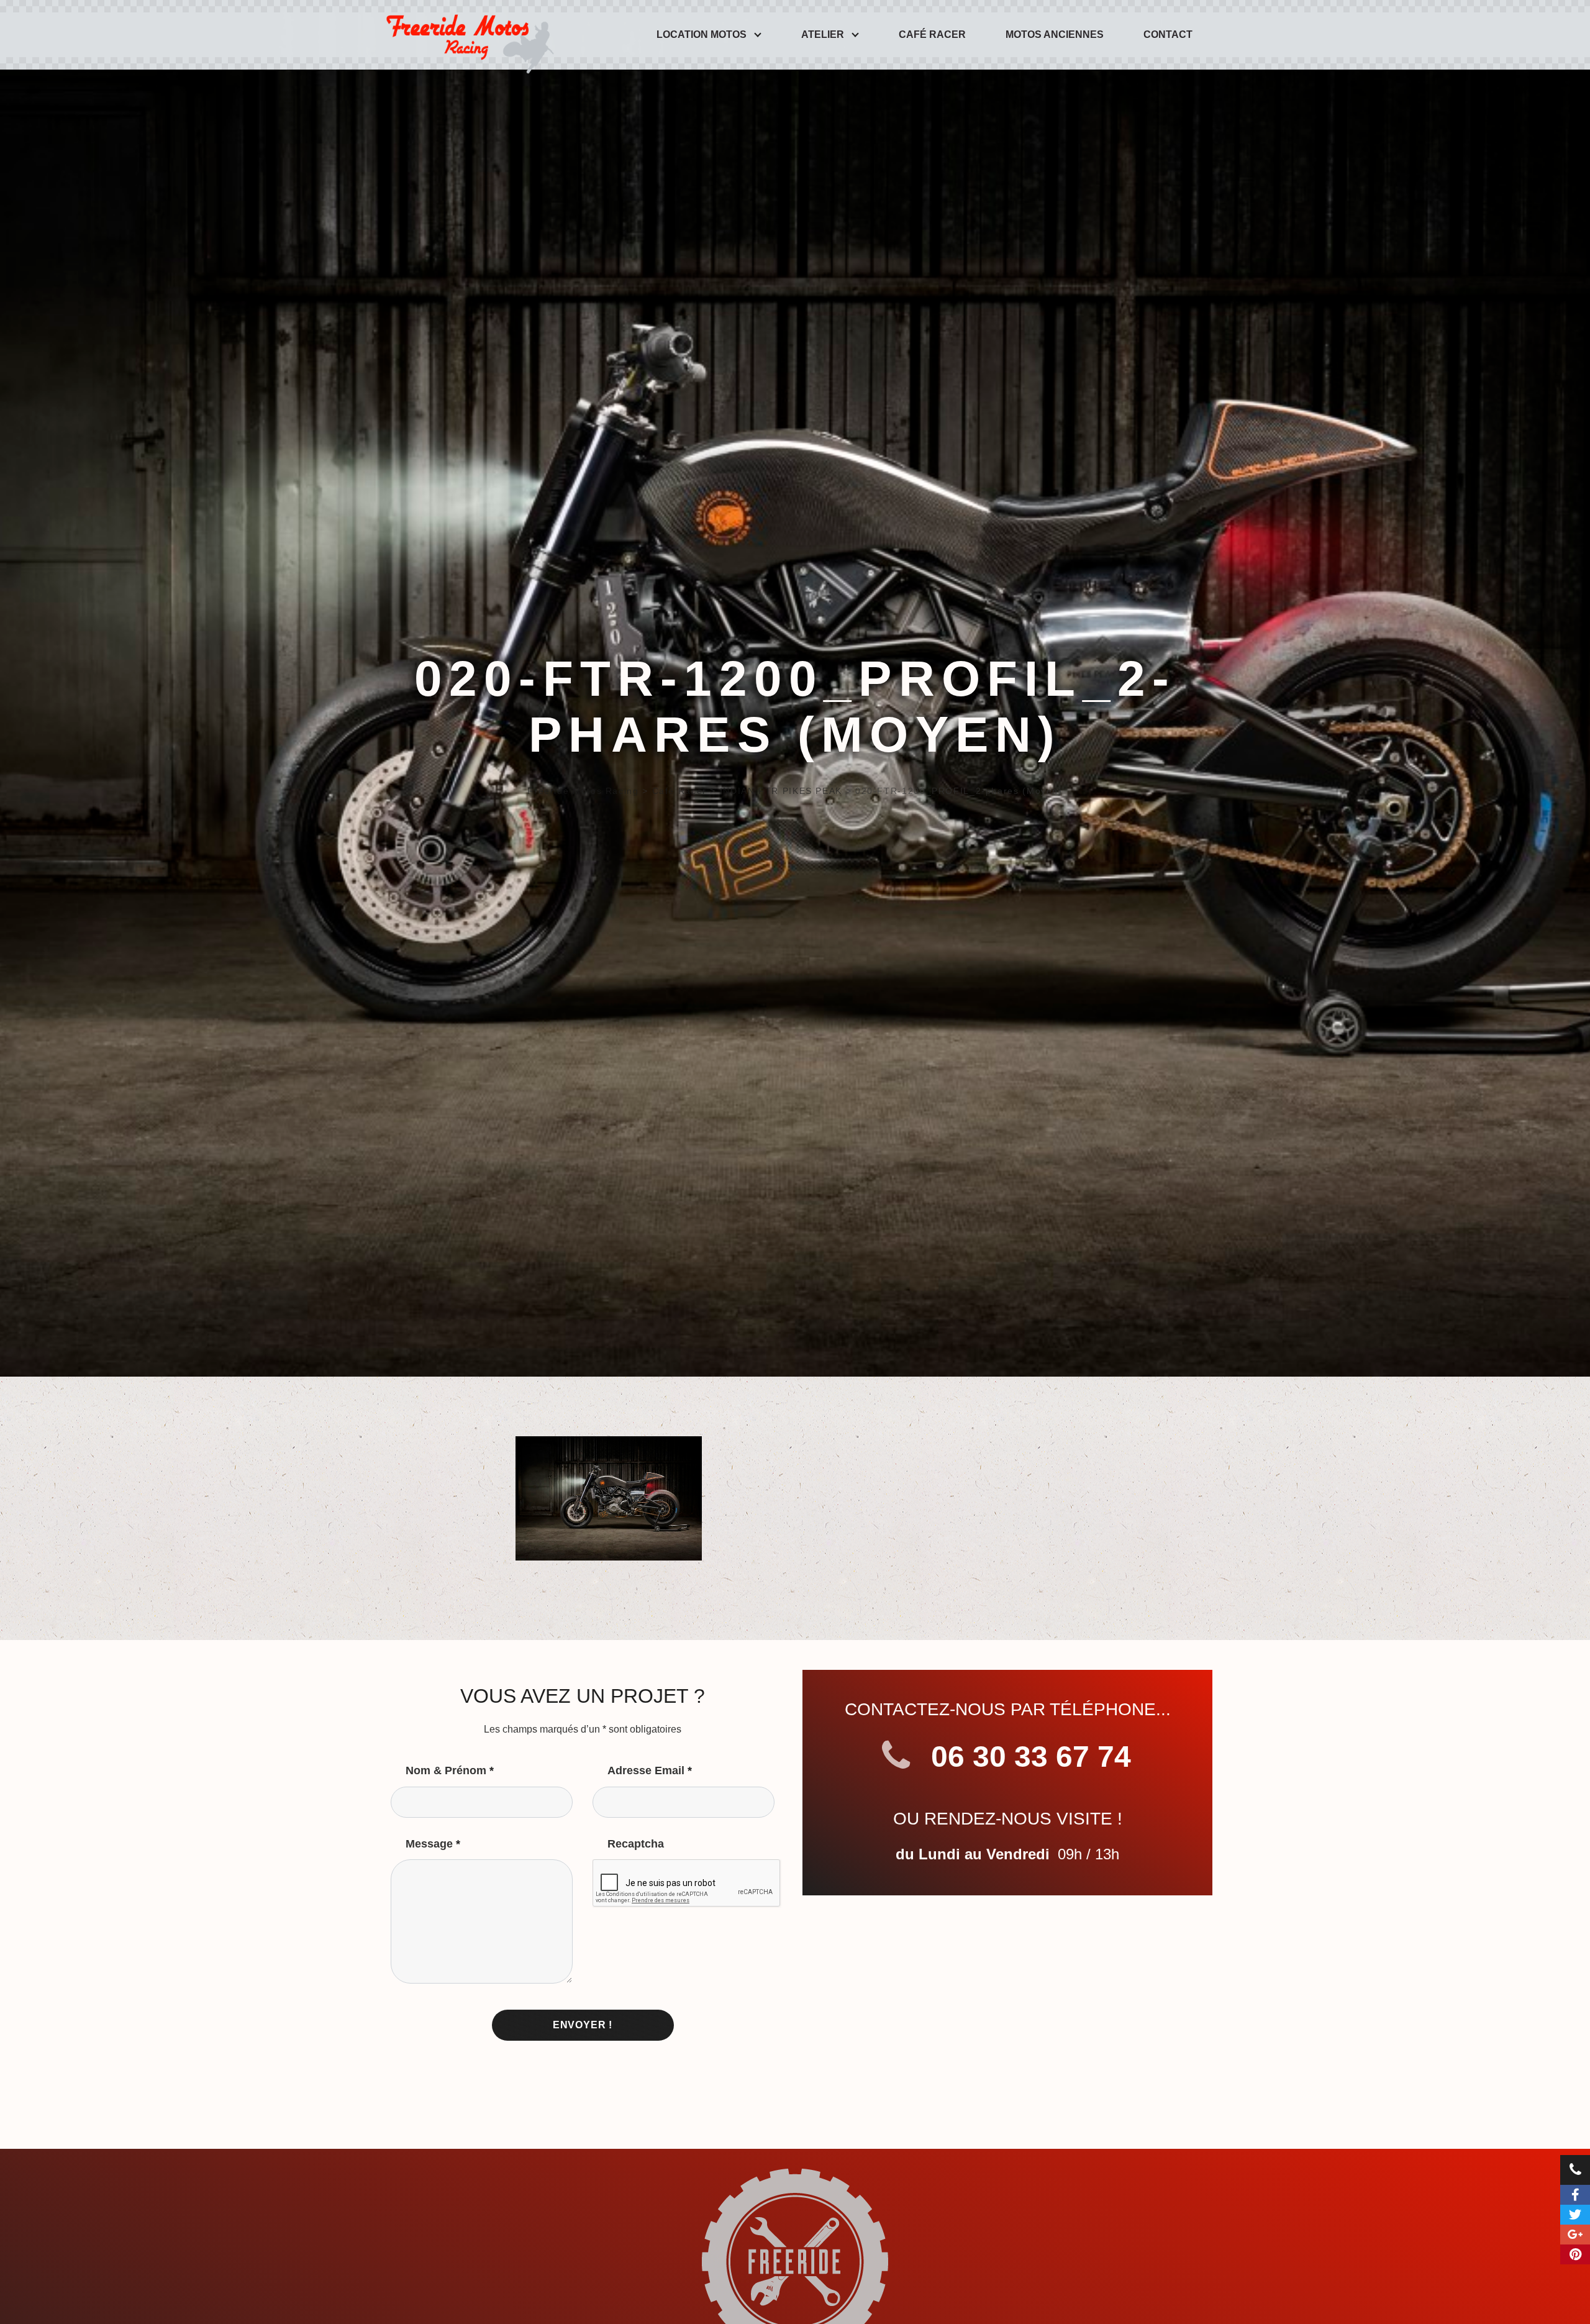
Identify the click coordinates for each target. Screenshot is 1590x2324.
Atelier (823, 34)
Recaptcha (636, 1844)
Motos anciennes (1055, 34)
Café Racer (932, 34)
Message (433, 1844)
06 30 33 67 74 (1027, 1757)
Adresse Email (650, 1770)
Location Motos (702, 34)
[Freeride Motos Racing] (467, 35)
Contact (1168, 34)
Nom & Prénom (450, 1770)
